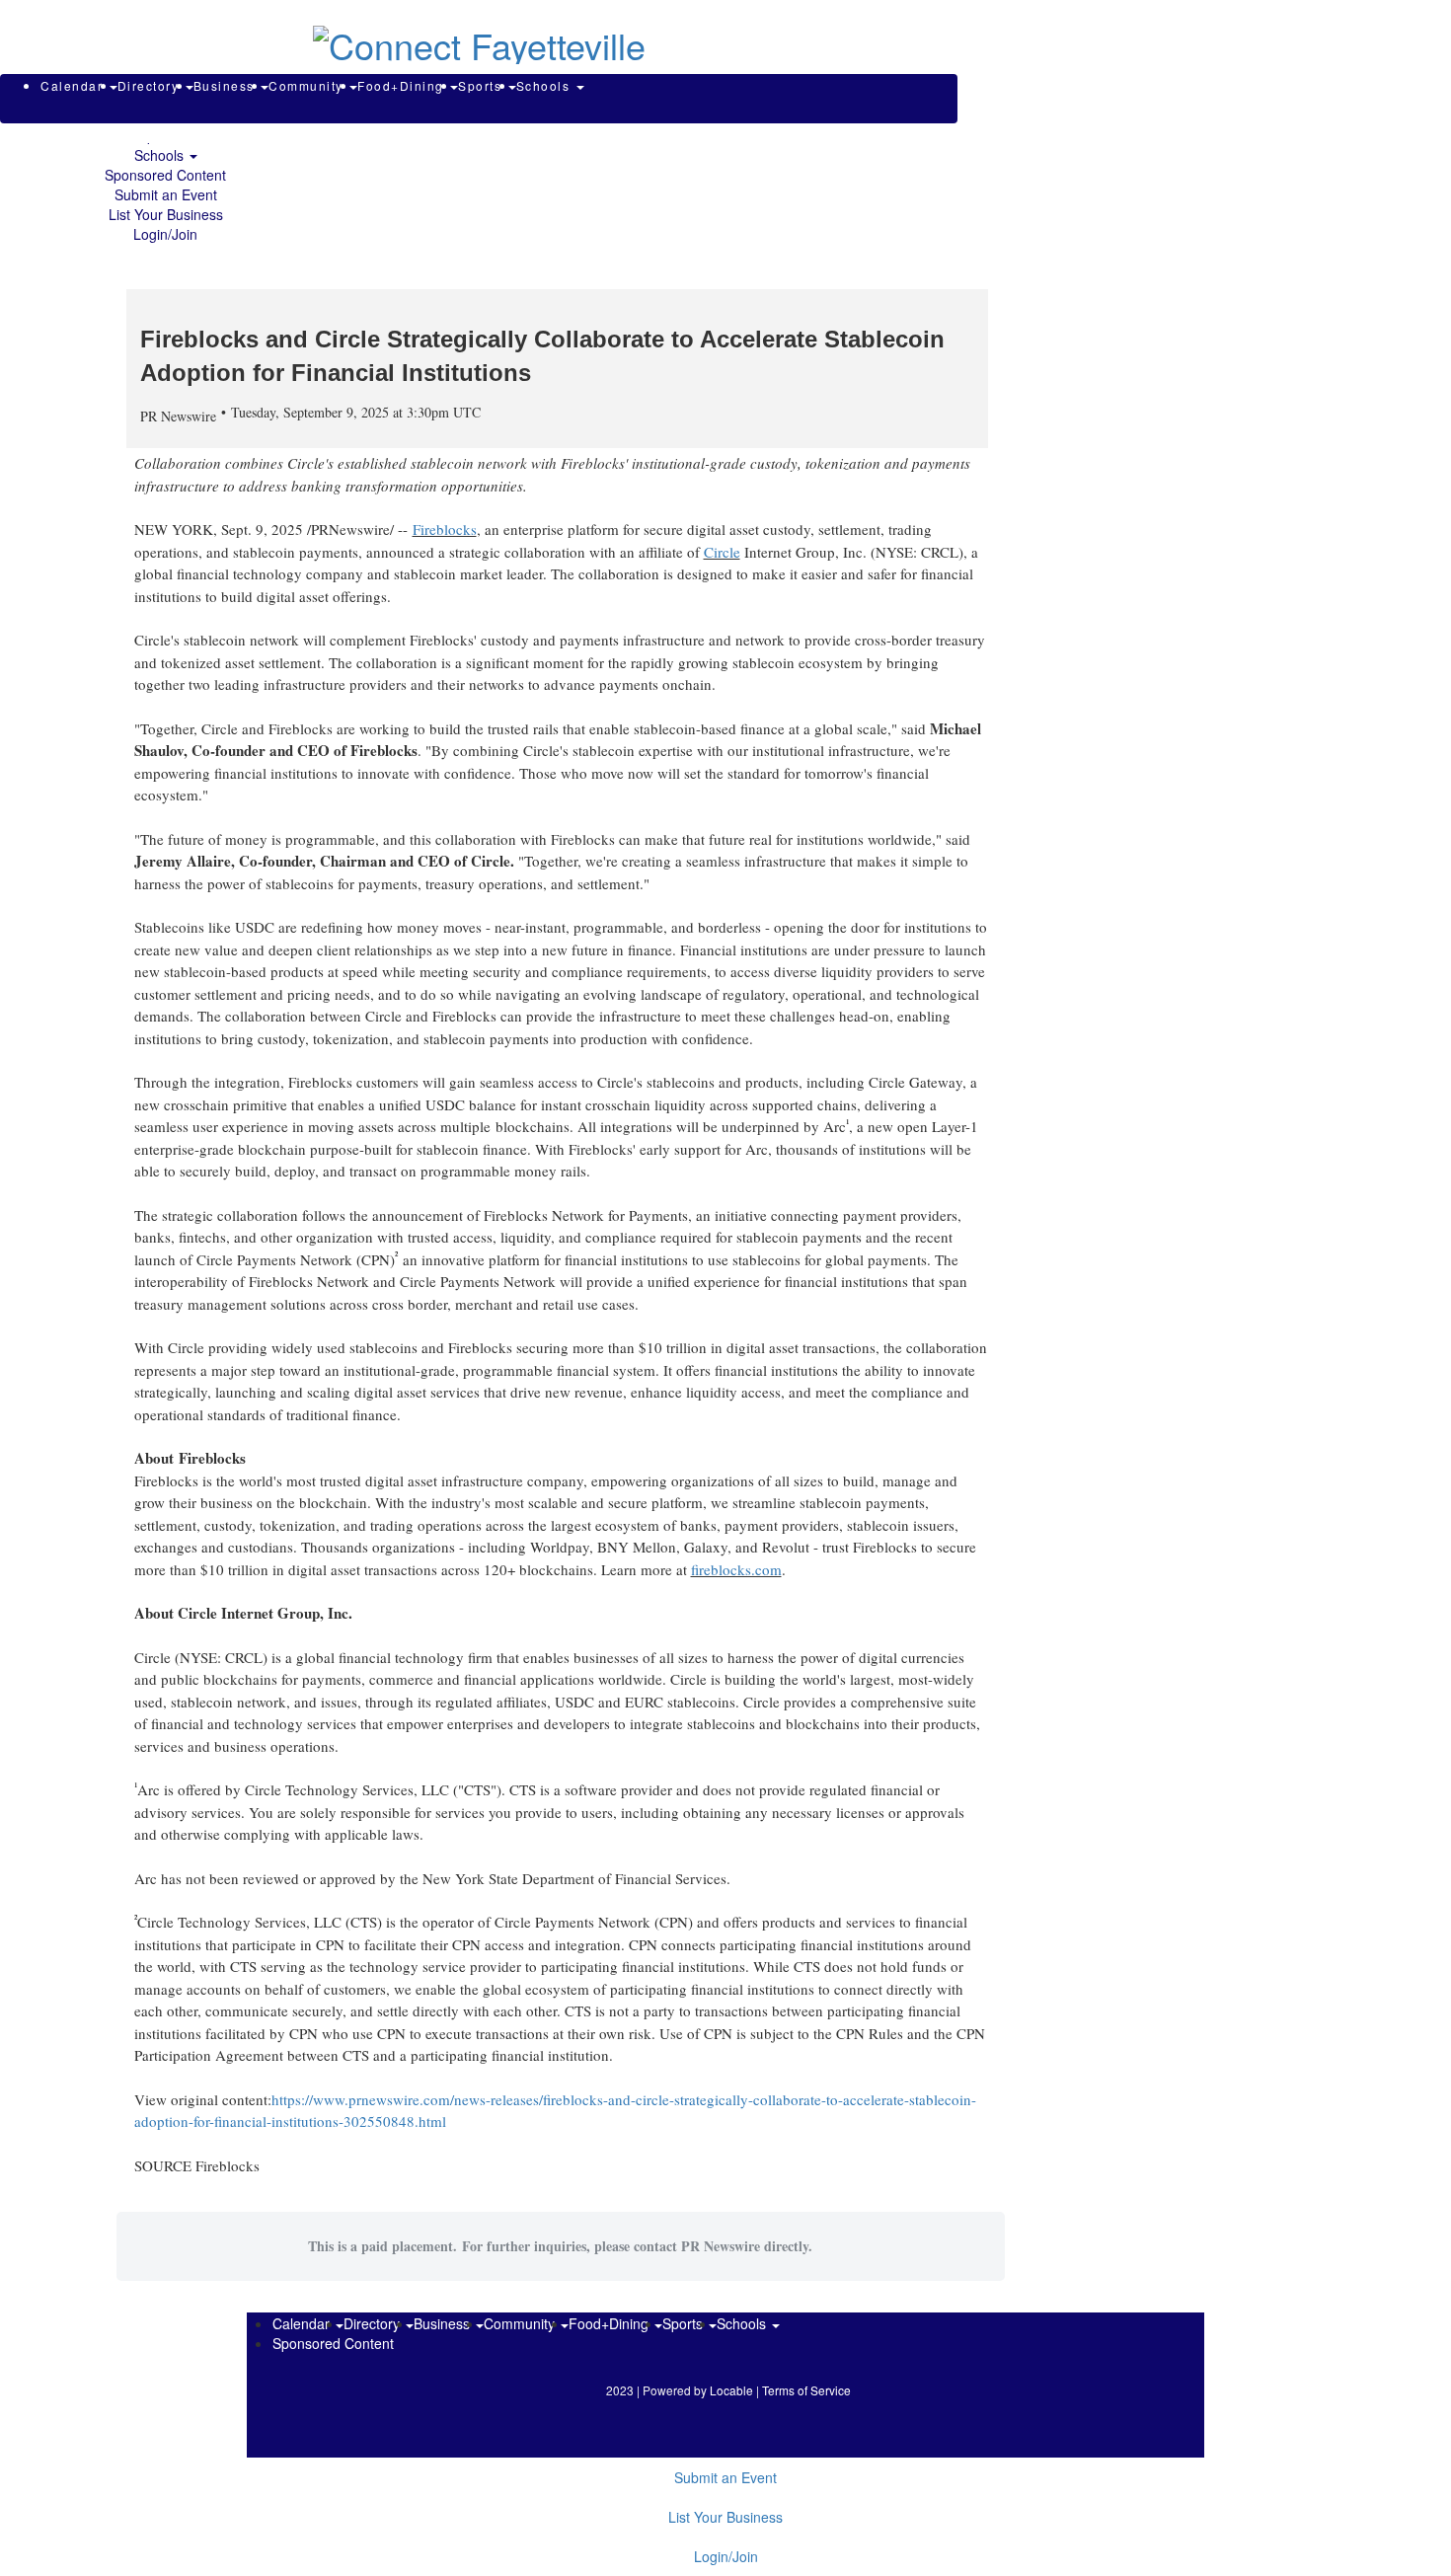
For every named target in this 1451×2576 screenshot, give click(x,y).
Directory (151, 85)
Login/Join (165, 234)
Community (308, 85)
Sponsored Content (165, 175)
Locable (731, 2390)
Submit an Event (166, 194)
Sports (482, 85)
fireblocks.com (736, 1569)
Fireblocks (445, 529)
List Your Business (166, 214)
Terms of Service (806, 2390)
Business (227, 85)
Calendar (74, 85)
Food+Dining (403, 85)
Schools (161, 155)
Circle (722, 552)
